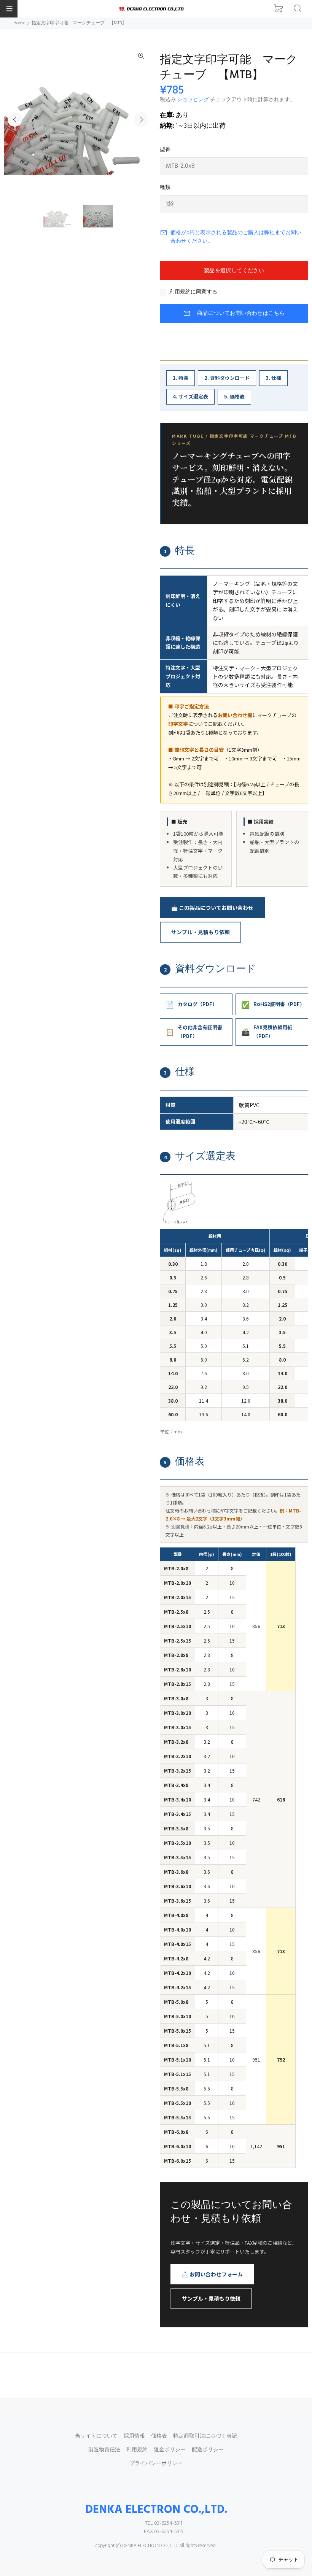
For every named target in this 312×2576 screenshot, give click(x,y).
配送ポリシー (208, 2450)
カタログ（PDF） (191, 1004)
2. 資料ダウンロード (227, 378)
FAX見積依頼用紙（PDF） (267, 1032)
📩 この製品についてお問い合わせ (212, 908)
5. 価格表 (234, 396)
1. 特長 (181, 378)
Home (19, 23)
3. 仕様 (273, 378)
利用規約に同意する (193, 292)
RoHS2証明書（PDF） (273, 1004)
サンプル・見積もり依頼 (201, 932)
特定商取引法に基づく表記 (205, 2436)
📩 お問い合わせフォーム (212, 2274)
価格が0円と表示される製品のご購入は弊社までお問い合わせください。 (236, 237)
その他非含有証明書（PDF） (194, 1032)
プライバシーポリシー (156, 2464)
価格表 (159, 2436)
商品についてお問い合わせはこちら (241, 313)
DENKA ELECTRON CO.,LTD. (156, 2510)
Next (141, 119)
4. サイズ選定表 (190, 396)
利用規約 (137, 2450)
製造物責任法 (104, 2450)
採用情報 (134, 2436)
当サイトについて (96, 2436)
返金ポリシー (170, 2450)
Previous (15, 119)
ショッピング (193, 100)
